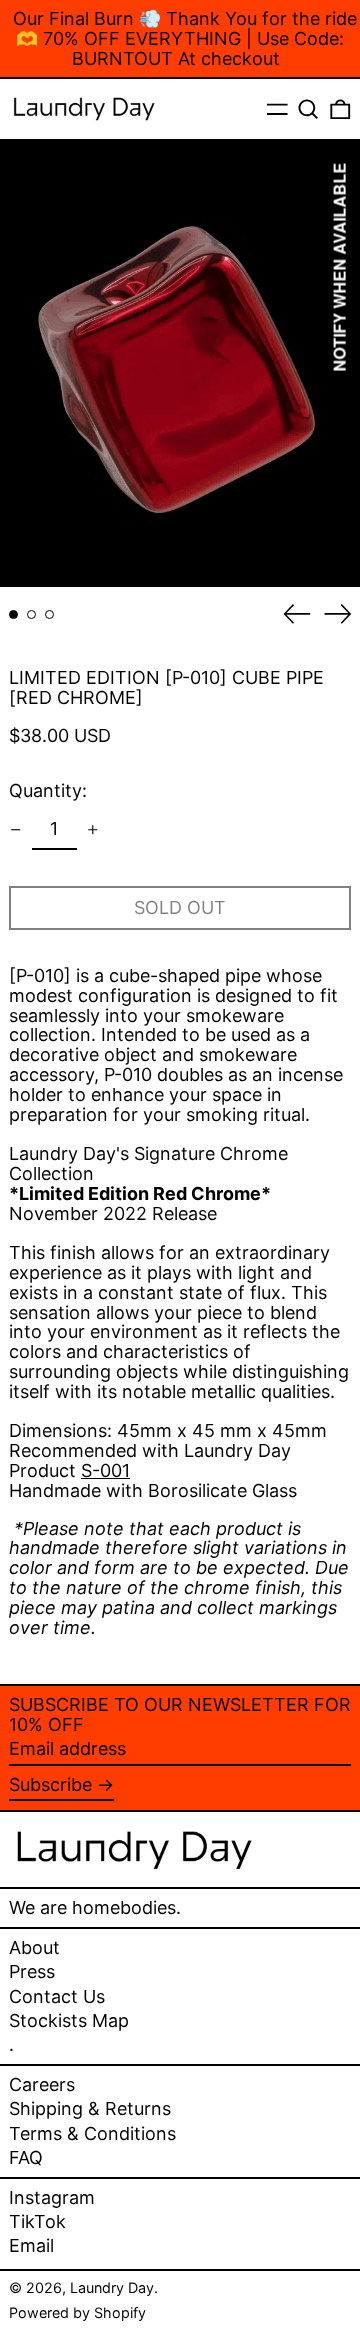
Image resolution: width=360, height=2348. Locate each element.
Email (31, 2246)
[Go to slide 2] (31, 614)
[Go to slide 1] (13, 614)
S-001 (105, 1470)
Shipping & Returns (90, 2108)
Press (32, 1971)
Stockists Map (69, 2020)
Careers (42, 2084)
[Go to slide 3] (49, 614)
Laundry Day (112, 2287)
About (34, 1947)
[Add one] (93, 830)
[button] (308, 109)
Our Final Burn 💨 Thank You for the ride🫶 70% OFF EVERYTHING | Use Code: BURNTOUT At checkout (185, 38)
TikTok (37, 2222)
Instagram (52, 2198)
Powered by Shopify (77, 2312)
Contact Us (57, 1996)
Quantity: (48, 790)
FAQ (26, 2157)
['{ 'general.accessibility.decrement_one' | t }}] (16, 830)
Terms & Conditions (92, 2133)
